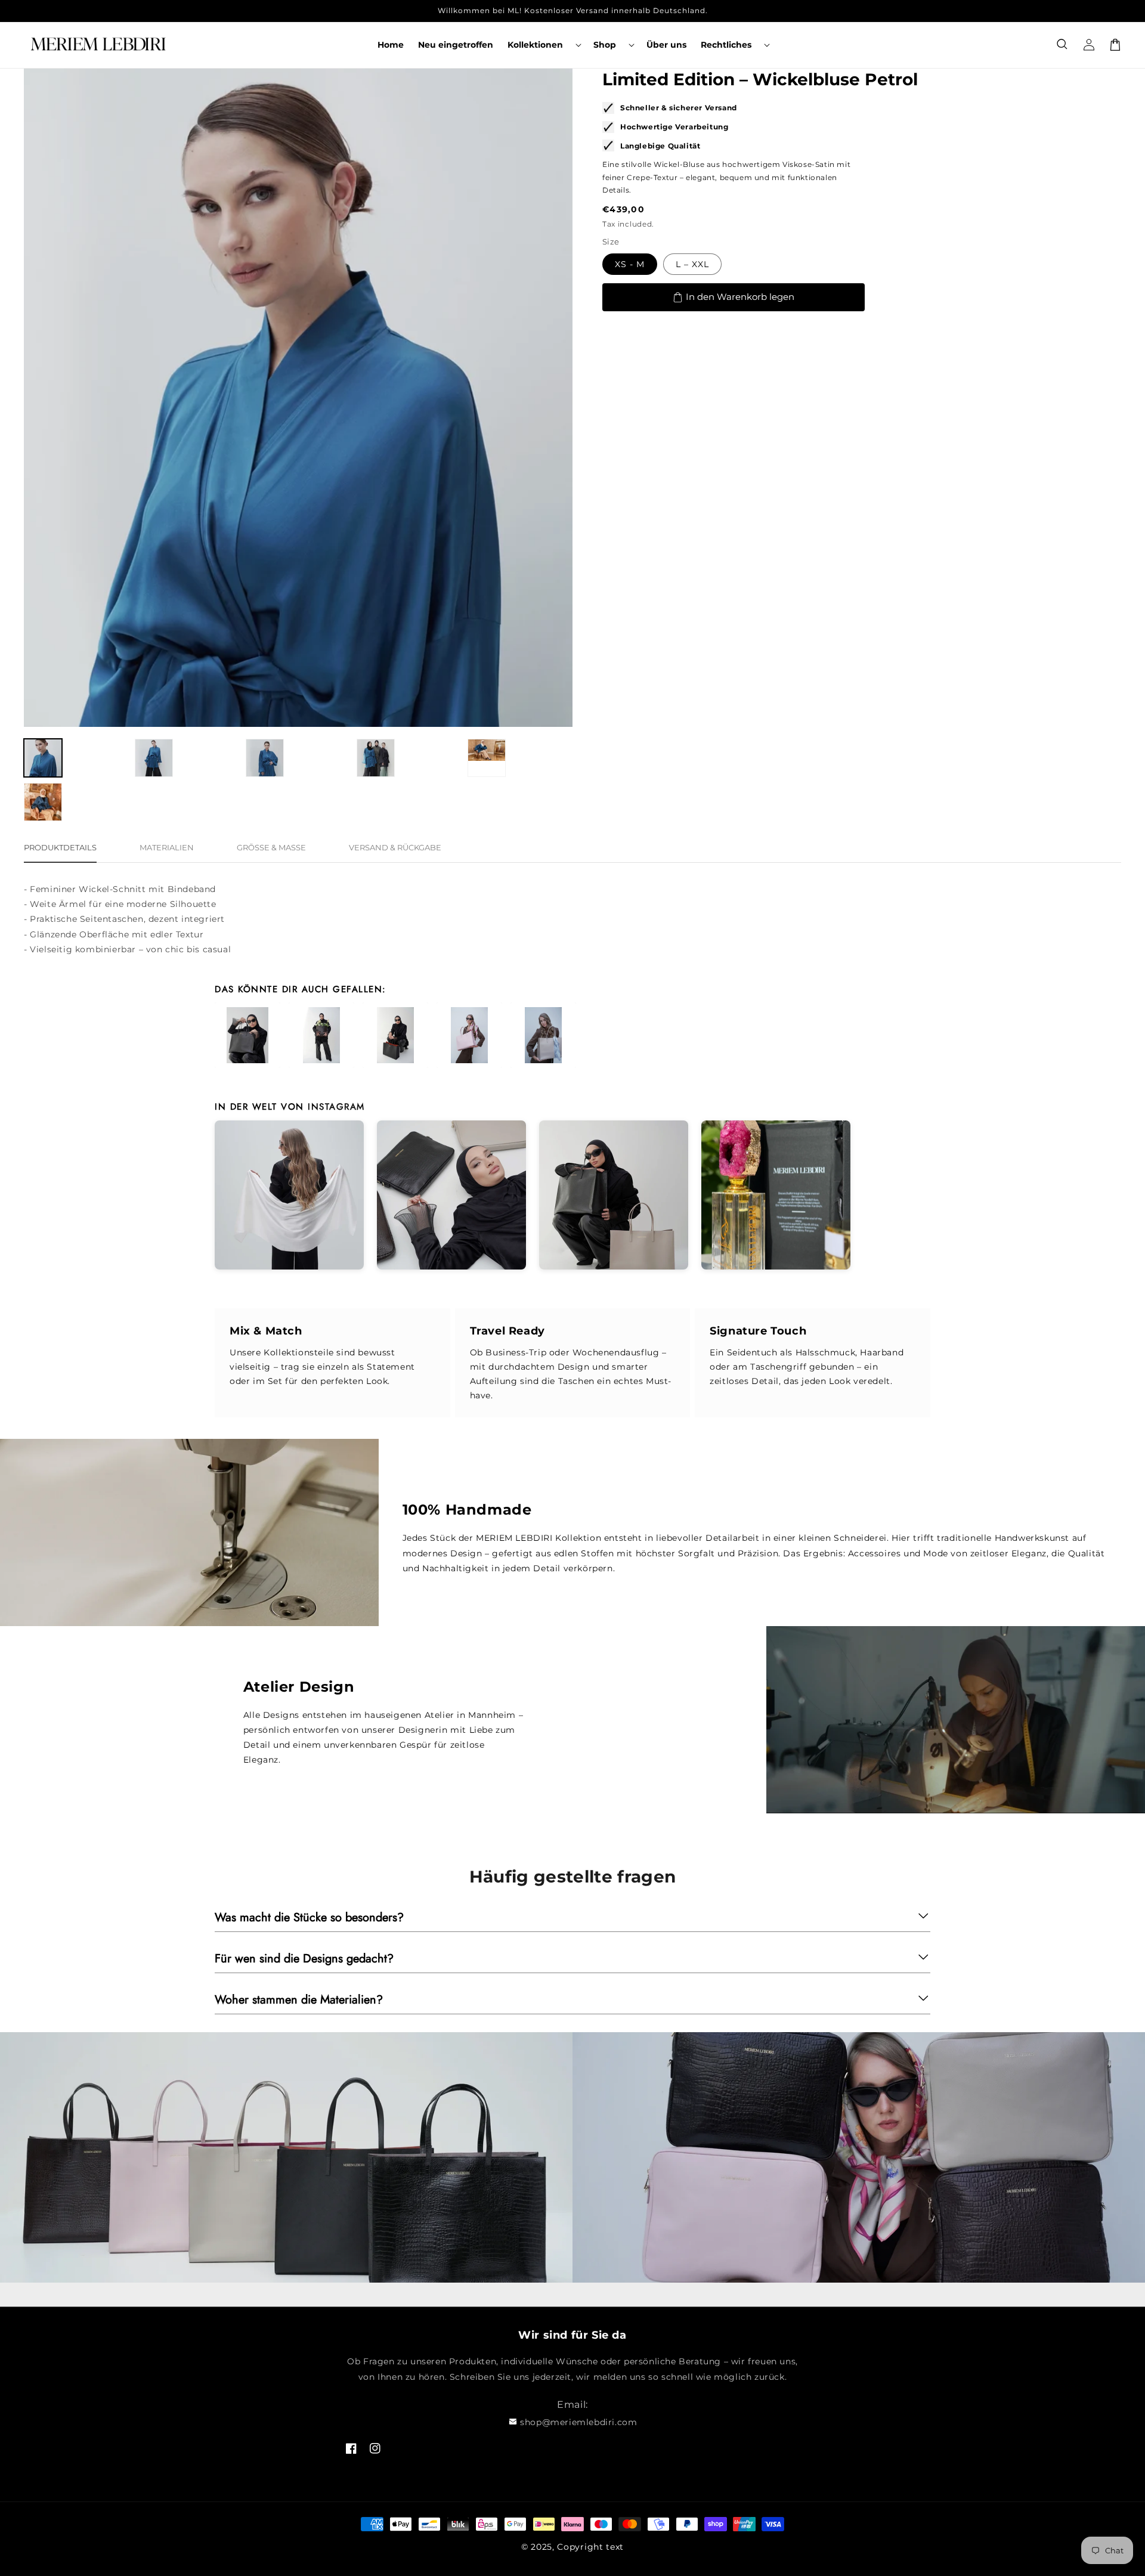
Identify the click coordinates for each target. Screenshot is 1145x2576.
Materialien (167, 847)
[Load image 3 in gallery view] (265, 758)
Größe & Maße (271, 847)
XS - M (630, 264)
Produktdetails (60, 847)
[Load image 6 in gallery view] (43, 802)
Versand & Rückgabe (395, 847)
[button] (543, 45)
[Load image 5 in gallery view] (487, 758)
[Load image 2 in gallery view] (154, 758)
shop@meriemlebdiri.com (578, 2422)
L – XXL (692, 264)
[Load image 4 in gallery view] (376, 758)
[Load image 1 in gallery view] (43, 758)
